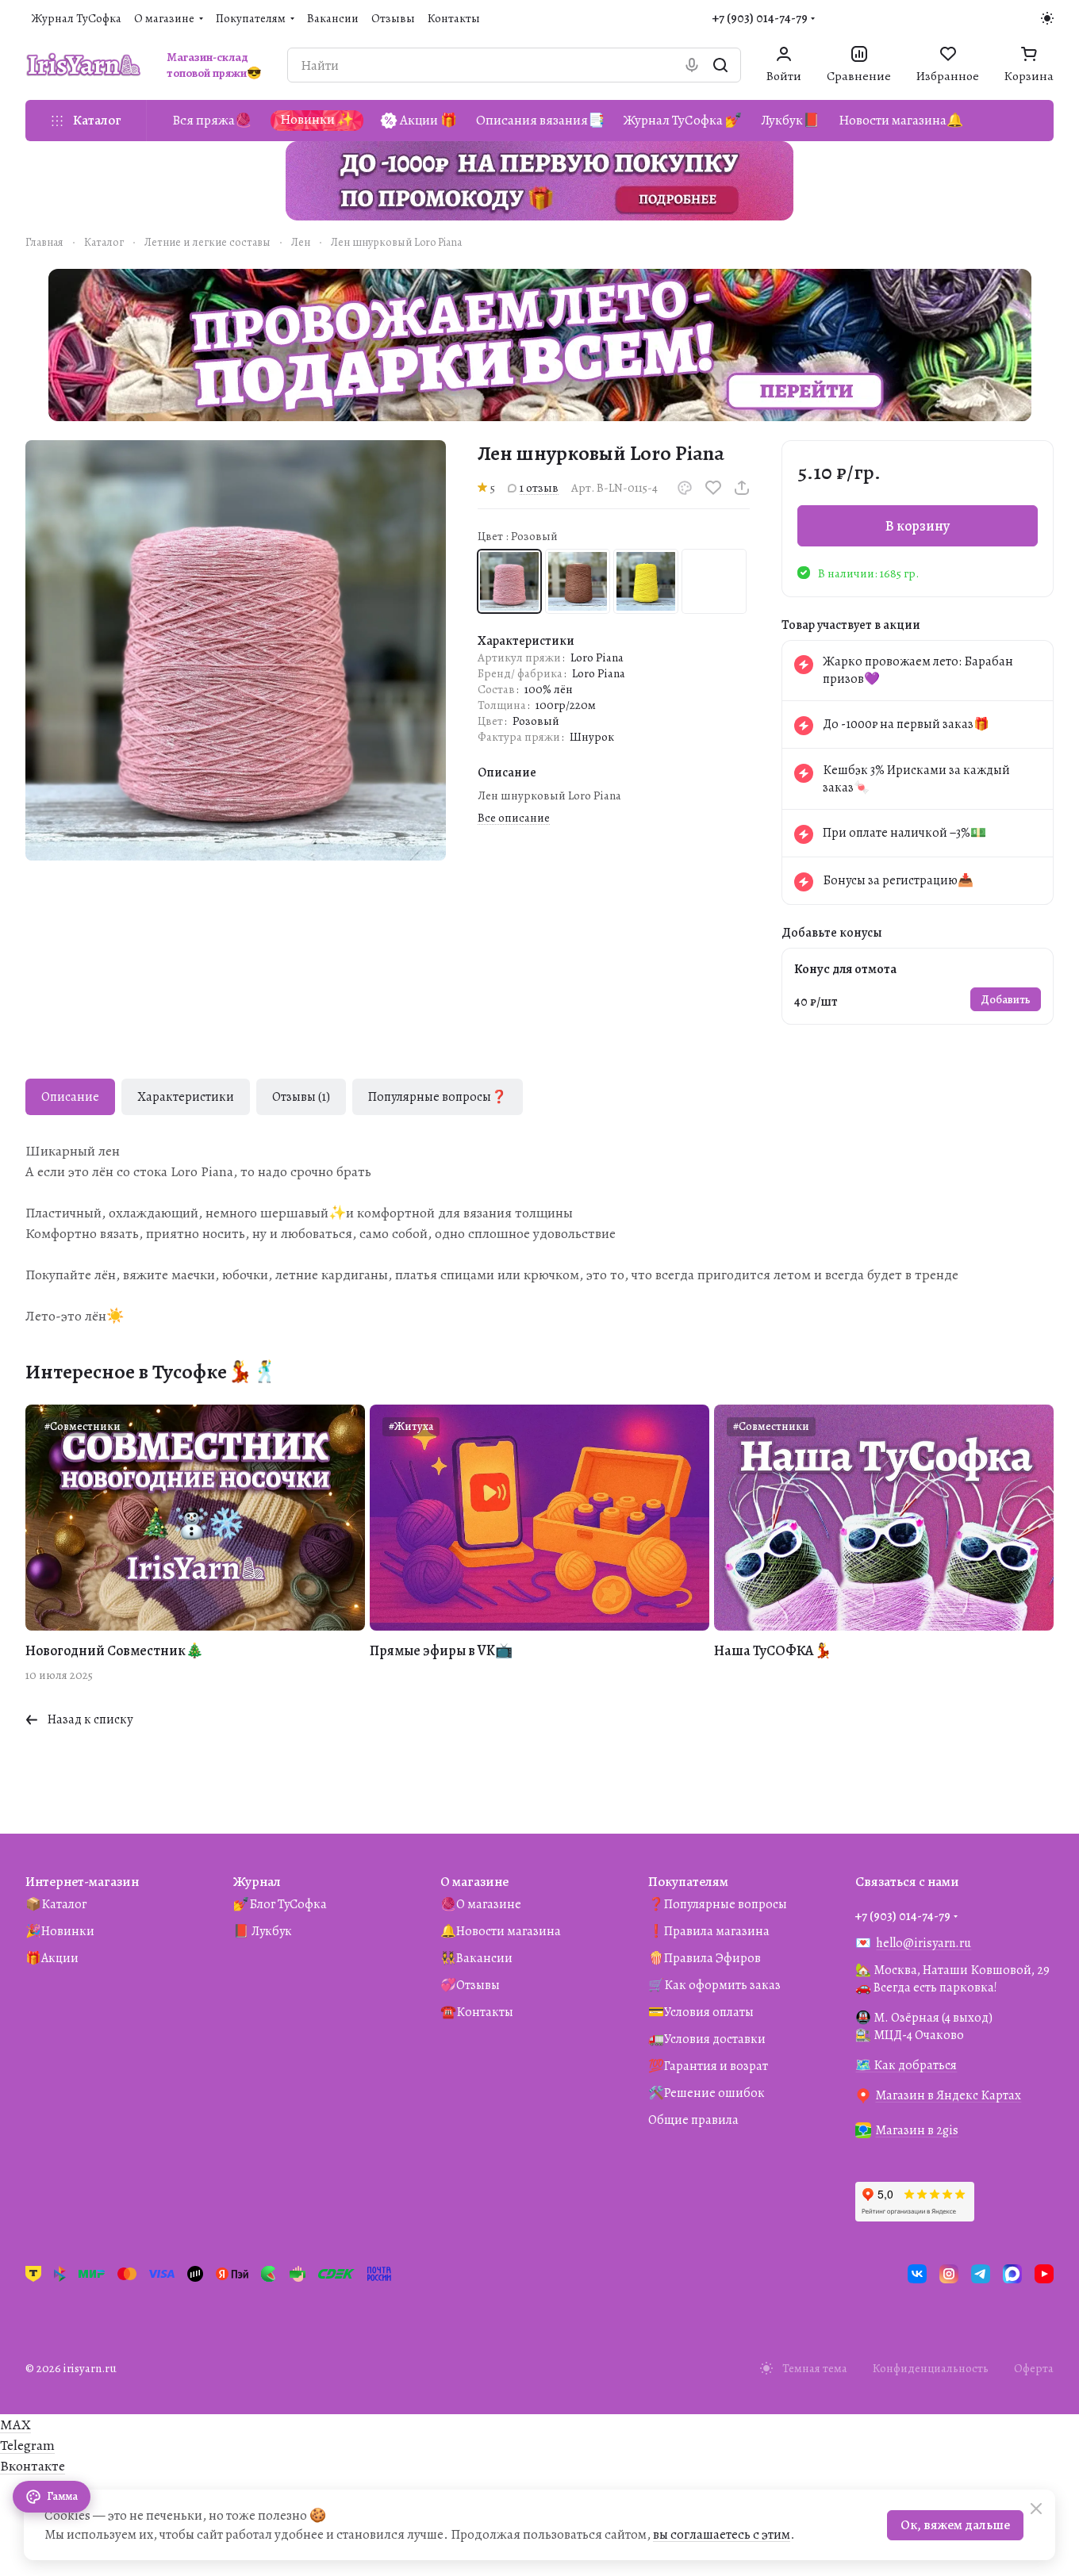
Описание (70, 1097)
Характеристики (186, 1097)
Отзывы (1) (301, 1097)
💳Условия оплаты (701, 2012)
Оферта (1034, 2368)
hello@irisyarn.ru (923, 1943)
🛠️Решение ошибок (707, 2093)
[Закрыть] (1036, 2509)
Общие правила (693, 2120)
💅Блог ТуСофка (280, 1904)
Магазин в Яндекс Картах (948, 2095)
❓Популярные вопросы (718, 1904)
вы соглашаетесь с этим (722, 2534)
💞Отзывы (470, 1985)
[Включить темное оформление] (1047, 18)
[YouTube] (1044, 2274)
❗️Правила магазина (709, 1931)
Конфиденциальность (931, 2368)
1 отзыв (539, 488)
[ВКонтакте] (917, 2274)
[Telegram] (981, 2274)
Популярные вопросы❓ (438, 1097)
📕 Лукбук (263, 1931)
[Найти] (720, 65)
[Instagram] (949, 2274)
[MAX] (1012, 2274)
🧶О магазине (481, 1904)
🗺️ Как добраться (906, 2065)
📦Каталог (56, 1904)
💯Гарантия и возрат (708, 2066)
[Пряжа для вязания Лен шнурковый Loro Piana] (236, 650)
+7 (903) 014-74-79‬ (760, 18)
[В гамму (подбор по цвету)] (685, 488)
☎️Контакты (477, 2012)
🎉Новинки (60, 1931)
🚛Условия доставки (707, 2039)
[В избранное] (713, 488)
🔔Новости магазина (501, 1931)
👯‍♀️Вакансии (476, 1958)
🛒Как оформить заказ (714, 1985)
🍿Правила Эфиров (705, 1958)
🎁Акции (52, 1958)
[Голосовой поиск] (692, 65)
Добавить (1006, 999)
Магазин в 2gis (917, 2130)
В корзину (918, 526)
